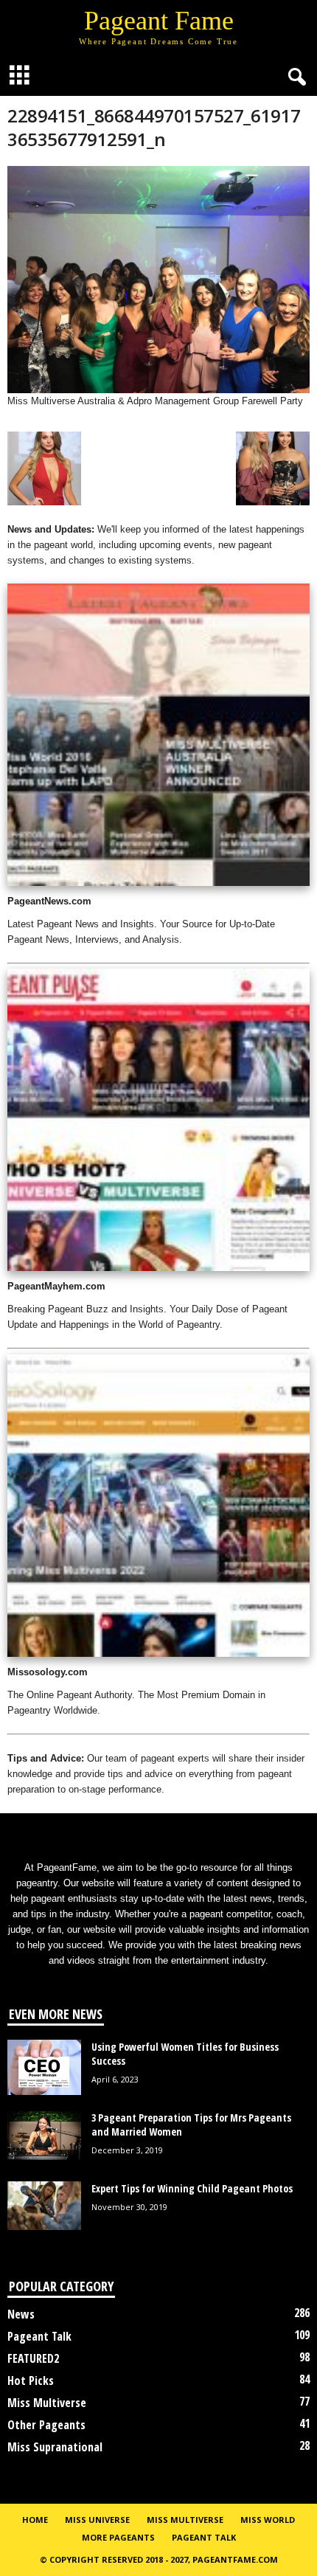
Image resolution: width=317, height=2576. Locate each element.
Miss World (268, 2520)
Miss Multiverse (47, 2403)
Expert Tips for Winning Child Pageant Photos (192, 2188)
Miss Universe (97, 2520)
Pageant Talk (39, 2336)
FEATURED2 (33, 2358)
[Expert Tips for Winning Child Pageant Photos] (44, 2206)
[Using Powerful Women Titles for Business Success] (44, 2067)
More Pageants (118, 2537)
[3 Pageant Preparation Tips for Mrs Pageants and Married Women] (44, 2136)
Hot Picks (31, 2381)
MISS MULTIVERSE (185, 2520)
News (21, 2314)
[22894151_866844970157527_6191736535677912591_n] (158, 280)
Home (35, 2520)
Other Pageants (46, 2425)
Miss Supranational (55, 2447)
